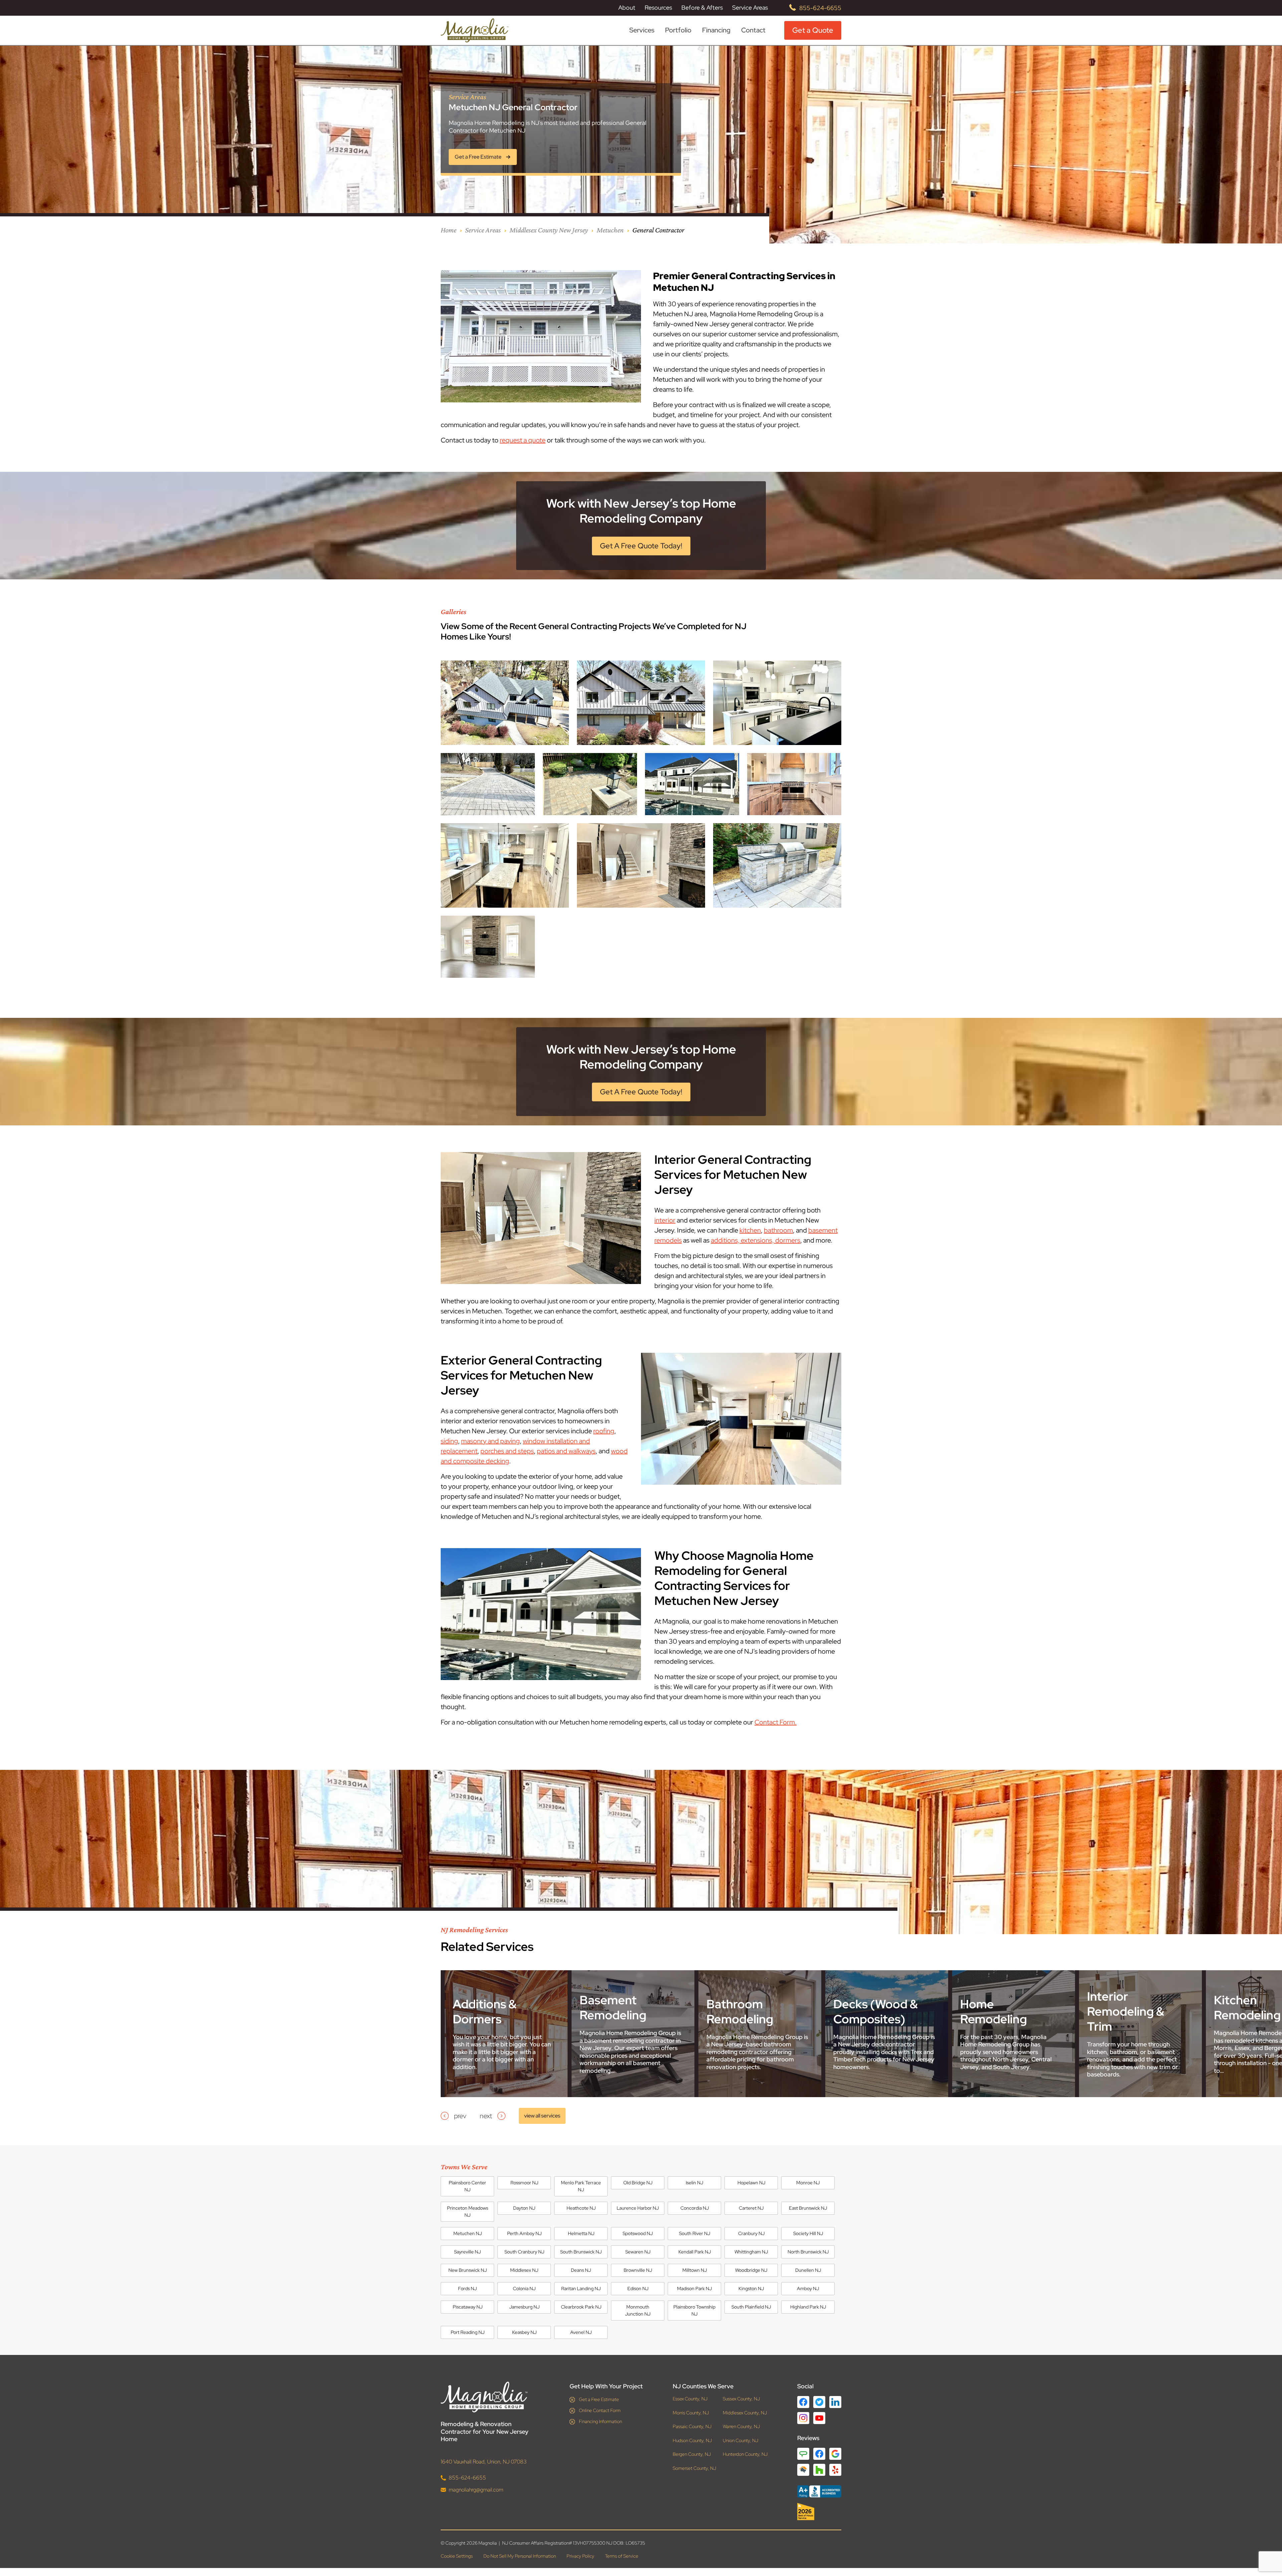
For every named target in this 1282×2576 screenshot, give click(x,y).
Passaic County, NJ (692, 2427)
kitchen (750, 1230)
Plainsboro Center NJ (467, 2186)
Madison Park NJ (694, 2288)
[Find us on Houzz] (819, 2512)
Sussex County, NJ (741, 2399)
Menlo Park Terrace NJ (581, 2186)
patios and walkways (566, 1451)
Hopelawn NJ (751, 2183)
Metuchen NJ (468, 2233)
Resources (658, 8)
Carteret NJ (751, 2208)
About (627, 8)
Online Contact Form (600, 2410)
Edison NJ (638, 2288)
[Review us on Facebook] (819, 2454)
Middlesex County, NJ (745, 2413)
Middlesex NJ (524, 2270)
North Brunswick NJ (808, 2252)
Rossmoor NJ (524, 2183)
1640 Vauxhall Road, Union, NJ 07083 (484, 2461)
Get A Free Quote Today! (641, 546)
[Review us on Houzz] (819, 2470)
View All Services (542, 2116)
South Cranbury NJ (524, 2252)
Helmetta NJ (581, 2233)
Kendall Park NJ (695, 2252)
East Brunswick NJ (808, 2208)
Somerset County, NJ (694, 2468)
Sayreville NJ (467, 2252)
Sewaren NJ (638, 2252)
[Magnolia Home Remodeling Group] (475, 30)
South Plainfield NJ (751, 2307)
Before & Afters (702, 8)
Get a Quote (813, 30)
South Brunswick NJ (581, 2252)
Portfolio (678, 30)
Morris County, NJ (691, 2413)
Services (642, 30)
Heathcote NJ (581, 2208)
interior (665, 1220)
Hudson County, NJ (692, 2440)
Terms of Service (622, 2556)
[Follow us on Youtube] (819, 2418)
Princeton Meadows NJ (468, 2212)
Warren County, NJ (741, 2427)
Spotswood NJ (638, 2233)
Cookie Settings (457, 2556)
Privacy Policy (580, 2556)
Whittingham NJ (751, 2252)
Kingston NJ (751, 2288)
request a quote (523, 440)
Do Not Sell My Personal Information (520, 2556)
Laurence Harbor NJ (638, 2208)
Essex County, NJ (690, 2399)
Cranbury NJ (751, 2233)
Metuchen (610, 230)
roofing (604, 1431)
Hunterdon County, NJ (745, 2454)
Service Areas (750, 8)
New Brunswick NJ (468, 2270)
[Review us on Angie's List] (803, 2454)
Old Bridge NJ (638, 2183)
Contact (753, 30)
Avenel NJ (581, 2332)
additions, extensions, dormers (756, 1240)
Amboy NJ (808, 2288)
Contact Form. (776, 1722)
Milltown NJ (695, 2270)
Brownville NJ (638, 2270)
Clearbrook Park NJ (581, 2307)
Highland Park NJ (808, 2307)
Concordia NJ (695, 2208)
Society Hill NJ (808, 2233)
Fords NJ (467, 2288)
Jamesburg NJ (524, 2307)
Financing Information (600, 2421)
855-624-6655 (820, 8)
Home (449, 230)
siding (449, 1441)
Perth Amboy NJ (524, 2233)
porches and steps (507, 1451)
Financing (716, 30)
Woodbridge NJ (751, 2270)
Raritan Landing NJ (581, 2288)
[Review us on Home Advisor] (803, 2470)
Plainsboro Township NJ (694, 2310)
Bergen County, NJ (692, 2454)
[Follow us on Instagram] (803, 2418)
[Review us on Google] (835, 2454)
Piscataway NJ (468, 2307)
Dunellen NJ (808, 2270)
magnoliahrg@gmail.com (476, 2489)
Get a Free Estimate (599, 2399)
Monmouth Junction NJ (638, 2310)
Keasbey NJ (524, 2332)
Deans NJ (581, 2270)
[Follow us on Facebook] (803, 2402)
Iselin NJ (694, 2183)
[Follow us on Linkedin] (835, 2402)
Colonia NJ (524, 2288)
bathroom (778, 1230)
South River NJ (695, 2233)
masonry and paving (490, 1441)
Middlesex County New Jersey (549, 230)
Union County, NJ (740, 2440)
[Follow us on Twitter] (819, 2402)
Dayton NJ (524, 2208)
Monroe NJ (808, 2183)
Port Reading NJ (468, 2332)
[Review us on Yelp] (835, 2470)
